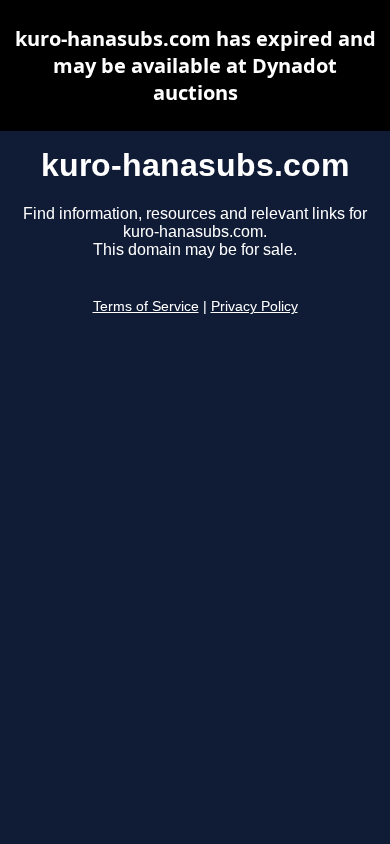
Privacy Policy (254, 306)
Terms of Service (146, 306)
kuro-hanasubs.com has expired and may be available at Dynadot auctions (195, 65)
